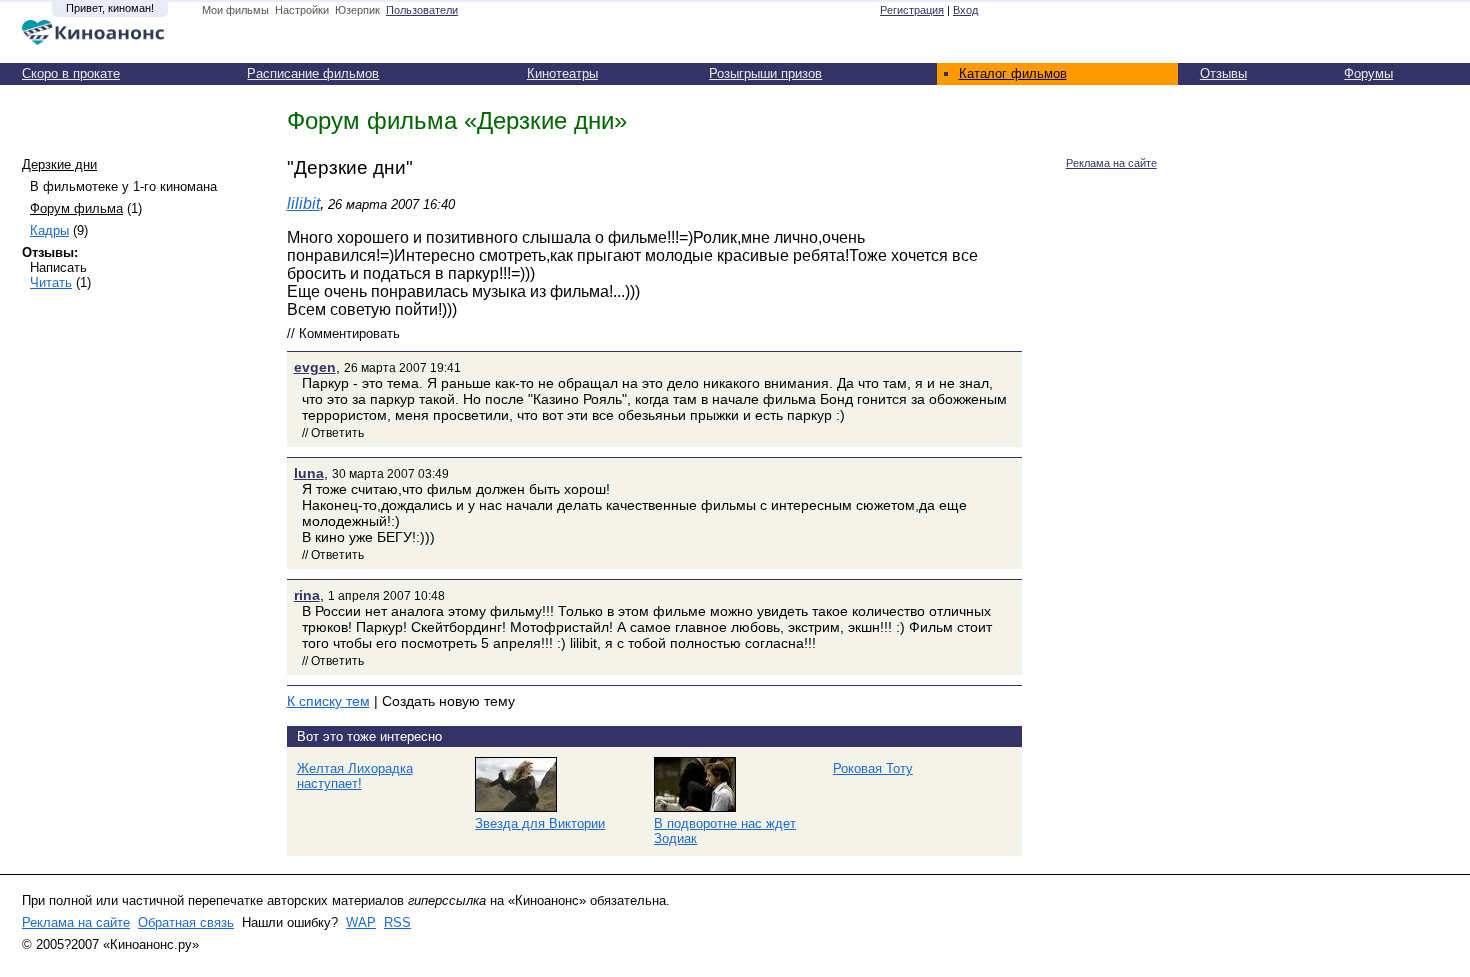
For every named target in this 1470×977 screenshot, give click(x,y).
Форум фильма (76, 208)
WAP (361, 922)
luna (309, 473)
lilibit (303, 203)
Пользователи (422, 10)
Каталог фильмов (1013, 73)
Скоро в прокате (71, 73)
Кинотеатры (562, 73)
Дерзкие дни (59, 164)
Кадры (49, 230)
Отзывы (1223, 73)
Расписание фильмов (313, 73)
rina (307, 595)
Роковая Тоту (873, 768)
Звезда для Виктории (540, 823)
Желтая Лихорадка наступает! (355, 776)
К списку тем (328, 701)
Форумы (1368, 73)
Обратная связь (186, 922)
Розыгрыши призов (765, 73)
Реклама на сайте (1111, 163)
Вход (965, 10)
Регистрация (912, 10)
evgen (315, 367)
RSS (397, 922)
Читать (51, 282)
